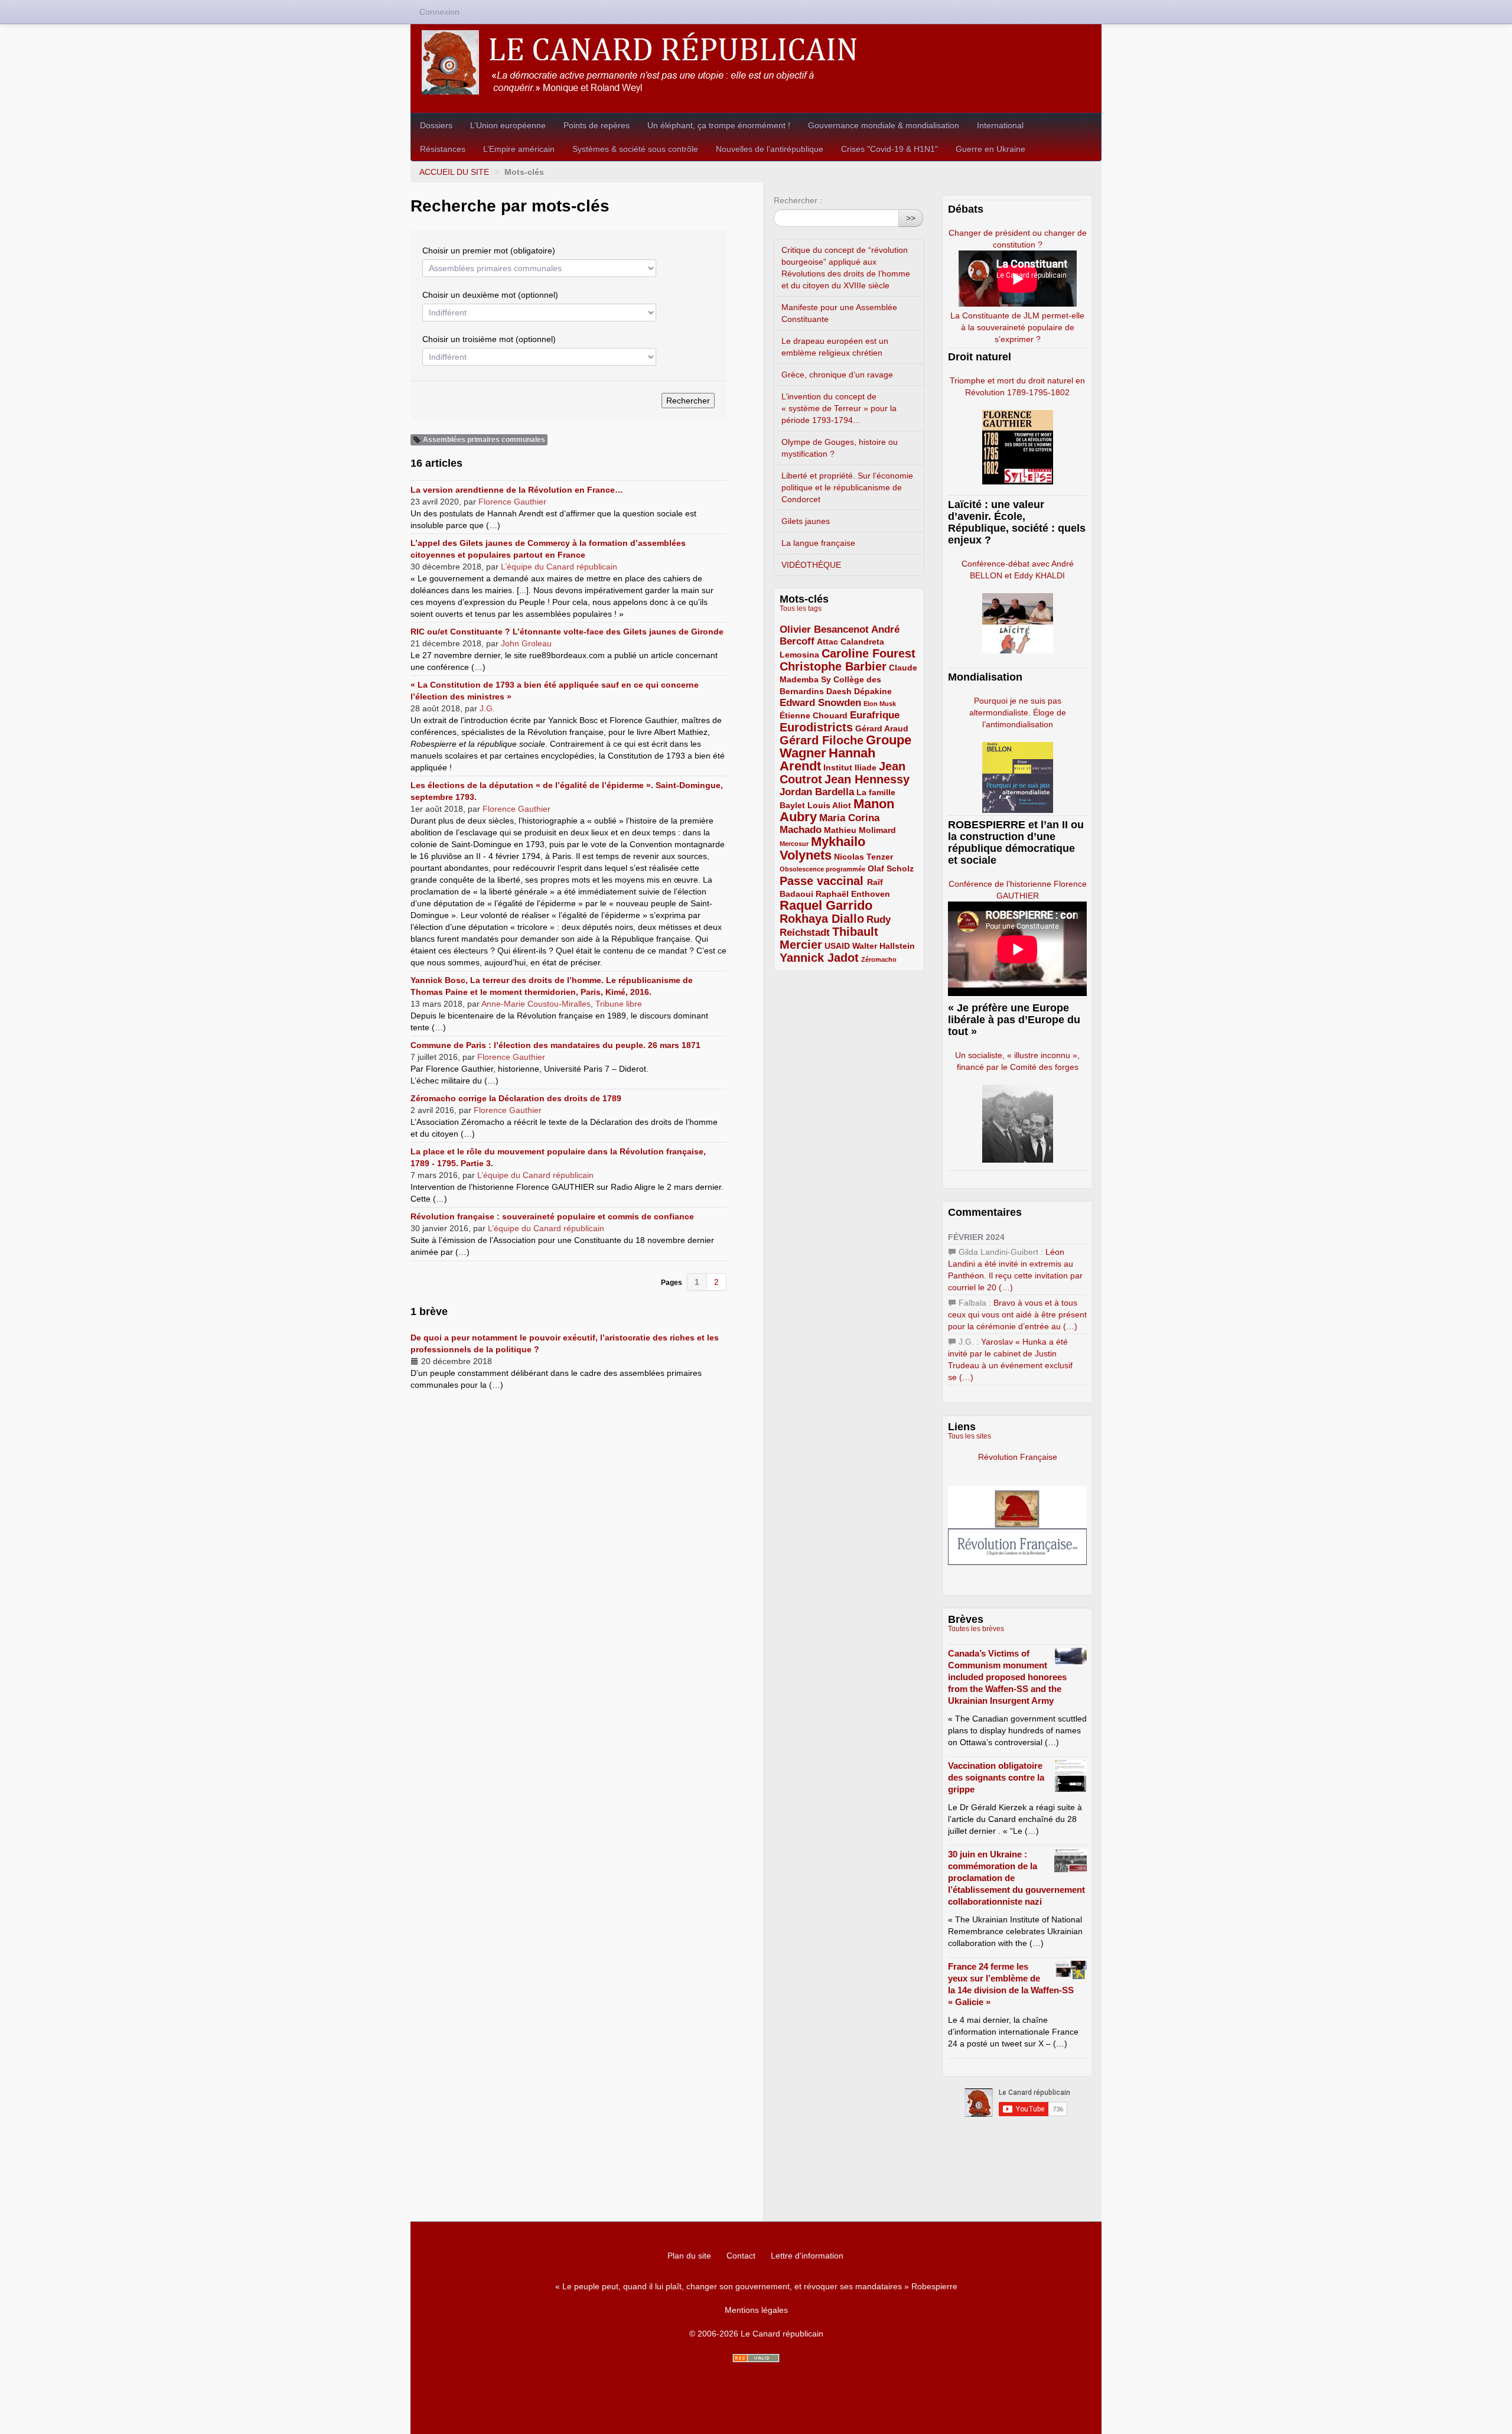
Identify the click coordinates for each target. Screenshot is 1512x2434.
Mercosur (794, 844)
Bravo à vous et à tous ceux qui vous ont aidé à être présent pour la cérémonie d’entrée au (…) (1017, 1314)
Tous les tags (801, 608)
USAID (837, 946)
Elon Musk (880, 704)
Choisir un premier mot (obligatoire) (489, 250)
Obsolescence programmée (822, 869)
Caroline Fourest (869, 653)
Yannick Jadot (819, 958)
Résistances (443, 149)
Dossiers (436, 125)
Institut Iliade (850, 767)
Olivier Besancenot (824, 629)
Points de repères (597, 125)
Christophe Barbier (833, 666)
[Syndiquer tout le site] (756, 2358)
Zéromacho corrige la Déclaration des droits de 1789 (516, 1098)
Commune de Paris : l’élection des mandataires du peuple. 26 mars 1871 (555, 1045)
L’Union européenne (508, 125)
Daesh (839, 691)
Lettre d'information (807, 2256)
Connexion (439, 12)
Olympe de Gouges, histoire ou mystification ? (840, 448)
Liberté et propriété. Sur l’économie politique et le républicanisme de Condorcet (847, 487)
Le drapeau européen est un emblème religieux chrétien (835, 347)
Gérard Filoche (822, 740)
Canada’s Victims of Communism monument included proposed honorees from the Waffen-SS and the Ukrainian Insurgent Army (1007, 1677)
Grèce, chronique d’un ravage (837, 375)
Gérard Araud (882, 728)
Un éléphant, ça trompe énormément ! (719, 125)
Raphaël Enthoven (853, 894)
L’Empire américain (519, 149)
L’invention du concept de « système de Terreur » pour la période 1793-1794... (839, 408)
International (1000, 125)
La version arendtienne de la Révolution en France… (517, 490)
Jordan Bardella (817, 792)
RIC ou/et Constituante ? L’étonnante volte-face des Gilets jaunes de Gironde (567, 632)
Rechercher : (798, 200)
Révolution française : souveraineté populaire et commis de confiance (552, 1216)
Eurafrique (875, 715)
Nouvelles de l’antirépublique (770, 149)
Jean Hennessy (867, 779)
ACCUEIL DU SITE (454, 172)
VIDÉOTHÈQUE (811, 565)
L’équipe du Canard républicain (559, 567)
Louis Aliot (829, 805)
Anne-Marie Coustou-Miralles (536, 1004)
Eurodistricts (816, 727)
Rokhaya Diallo (822, 919)
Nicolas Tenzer (863, 857)
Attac (827, 642)
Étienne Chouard (814, 715)
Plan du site (689, 2256)
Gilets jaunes (806, 521)
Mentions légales (756, 2310)
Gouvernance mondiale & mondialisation (884, 125)
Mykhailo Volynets (822, 848)
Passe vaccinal (823, 881)
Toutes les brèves (976, 1629)
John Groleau (526, 643)
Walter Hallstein (884, 946)
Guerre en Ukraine (990, 149)
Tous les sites (970, 1436)
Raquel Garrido (826, 905)
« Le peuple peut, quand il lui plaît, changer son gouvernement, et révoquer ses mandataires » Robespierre (756, 2286)
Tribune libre (619, 1004)
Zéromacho (879, 959)
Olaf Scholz (891, 868)
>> (911, 218)
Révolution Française (1018, 1457)
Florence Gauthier (512, 502)
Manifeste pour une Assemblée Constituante (839, 313)
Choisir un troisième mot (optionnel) (489, 339)
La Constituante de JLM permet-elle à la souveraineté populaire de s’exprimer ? (1017, 327)
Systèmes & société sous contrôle (635, 149)
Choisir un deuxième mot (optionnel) (490, 295)
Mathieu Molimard (860, 830)
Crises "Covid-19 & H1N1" (889, 149)
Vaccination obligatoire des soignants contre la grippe (996, 1777)
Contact (741, 2256)
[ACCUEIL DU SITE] (756, 62)
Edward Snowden (820, 703)
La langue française (818, 543)
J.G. (487, 708)
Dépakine (873, 691)
